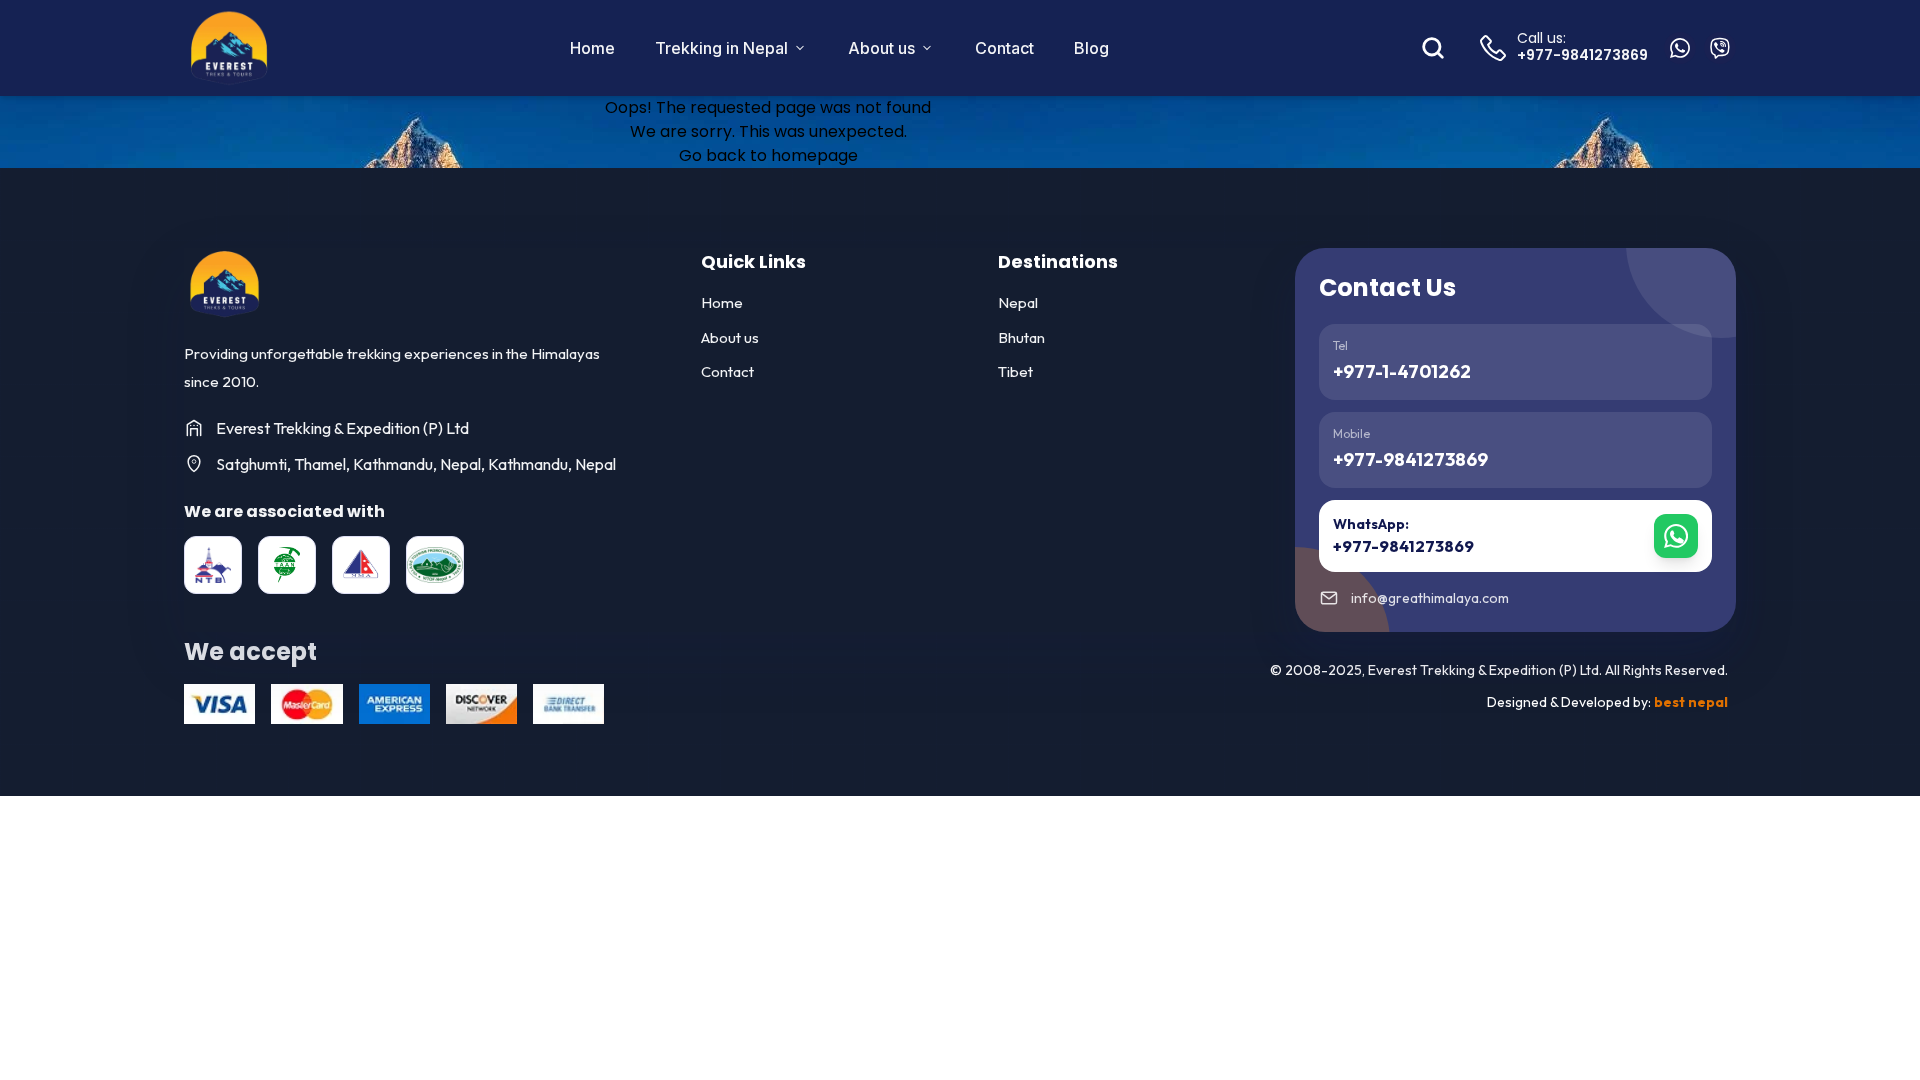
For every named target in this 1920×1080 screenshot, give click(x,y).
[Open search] (1433, 48)
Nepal (1018, 302)
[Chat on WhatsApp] (1680, 48)
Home (592, 48)
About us (881, 48)
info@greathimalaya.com (1430, 598)
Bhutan (1021, 337)
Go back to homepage (768, 155)
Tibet (1015, 371)
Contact (1004, 48)
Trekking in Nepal (721, 48)
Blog (1091, 48)
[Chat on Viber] (1720, 48)
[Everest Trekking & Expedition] (224, 284)
